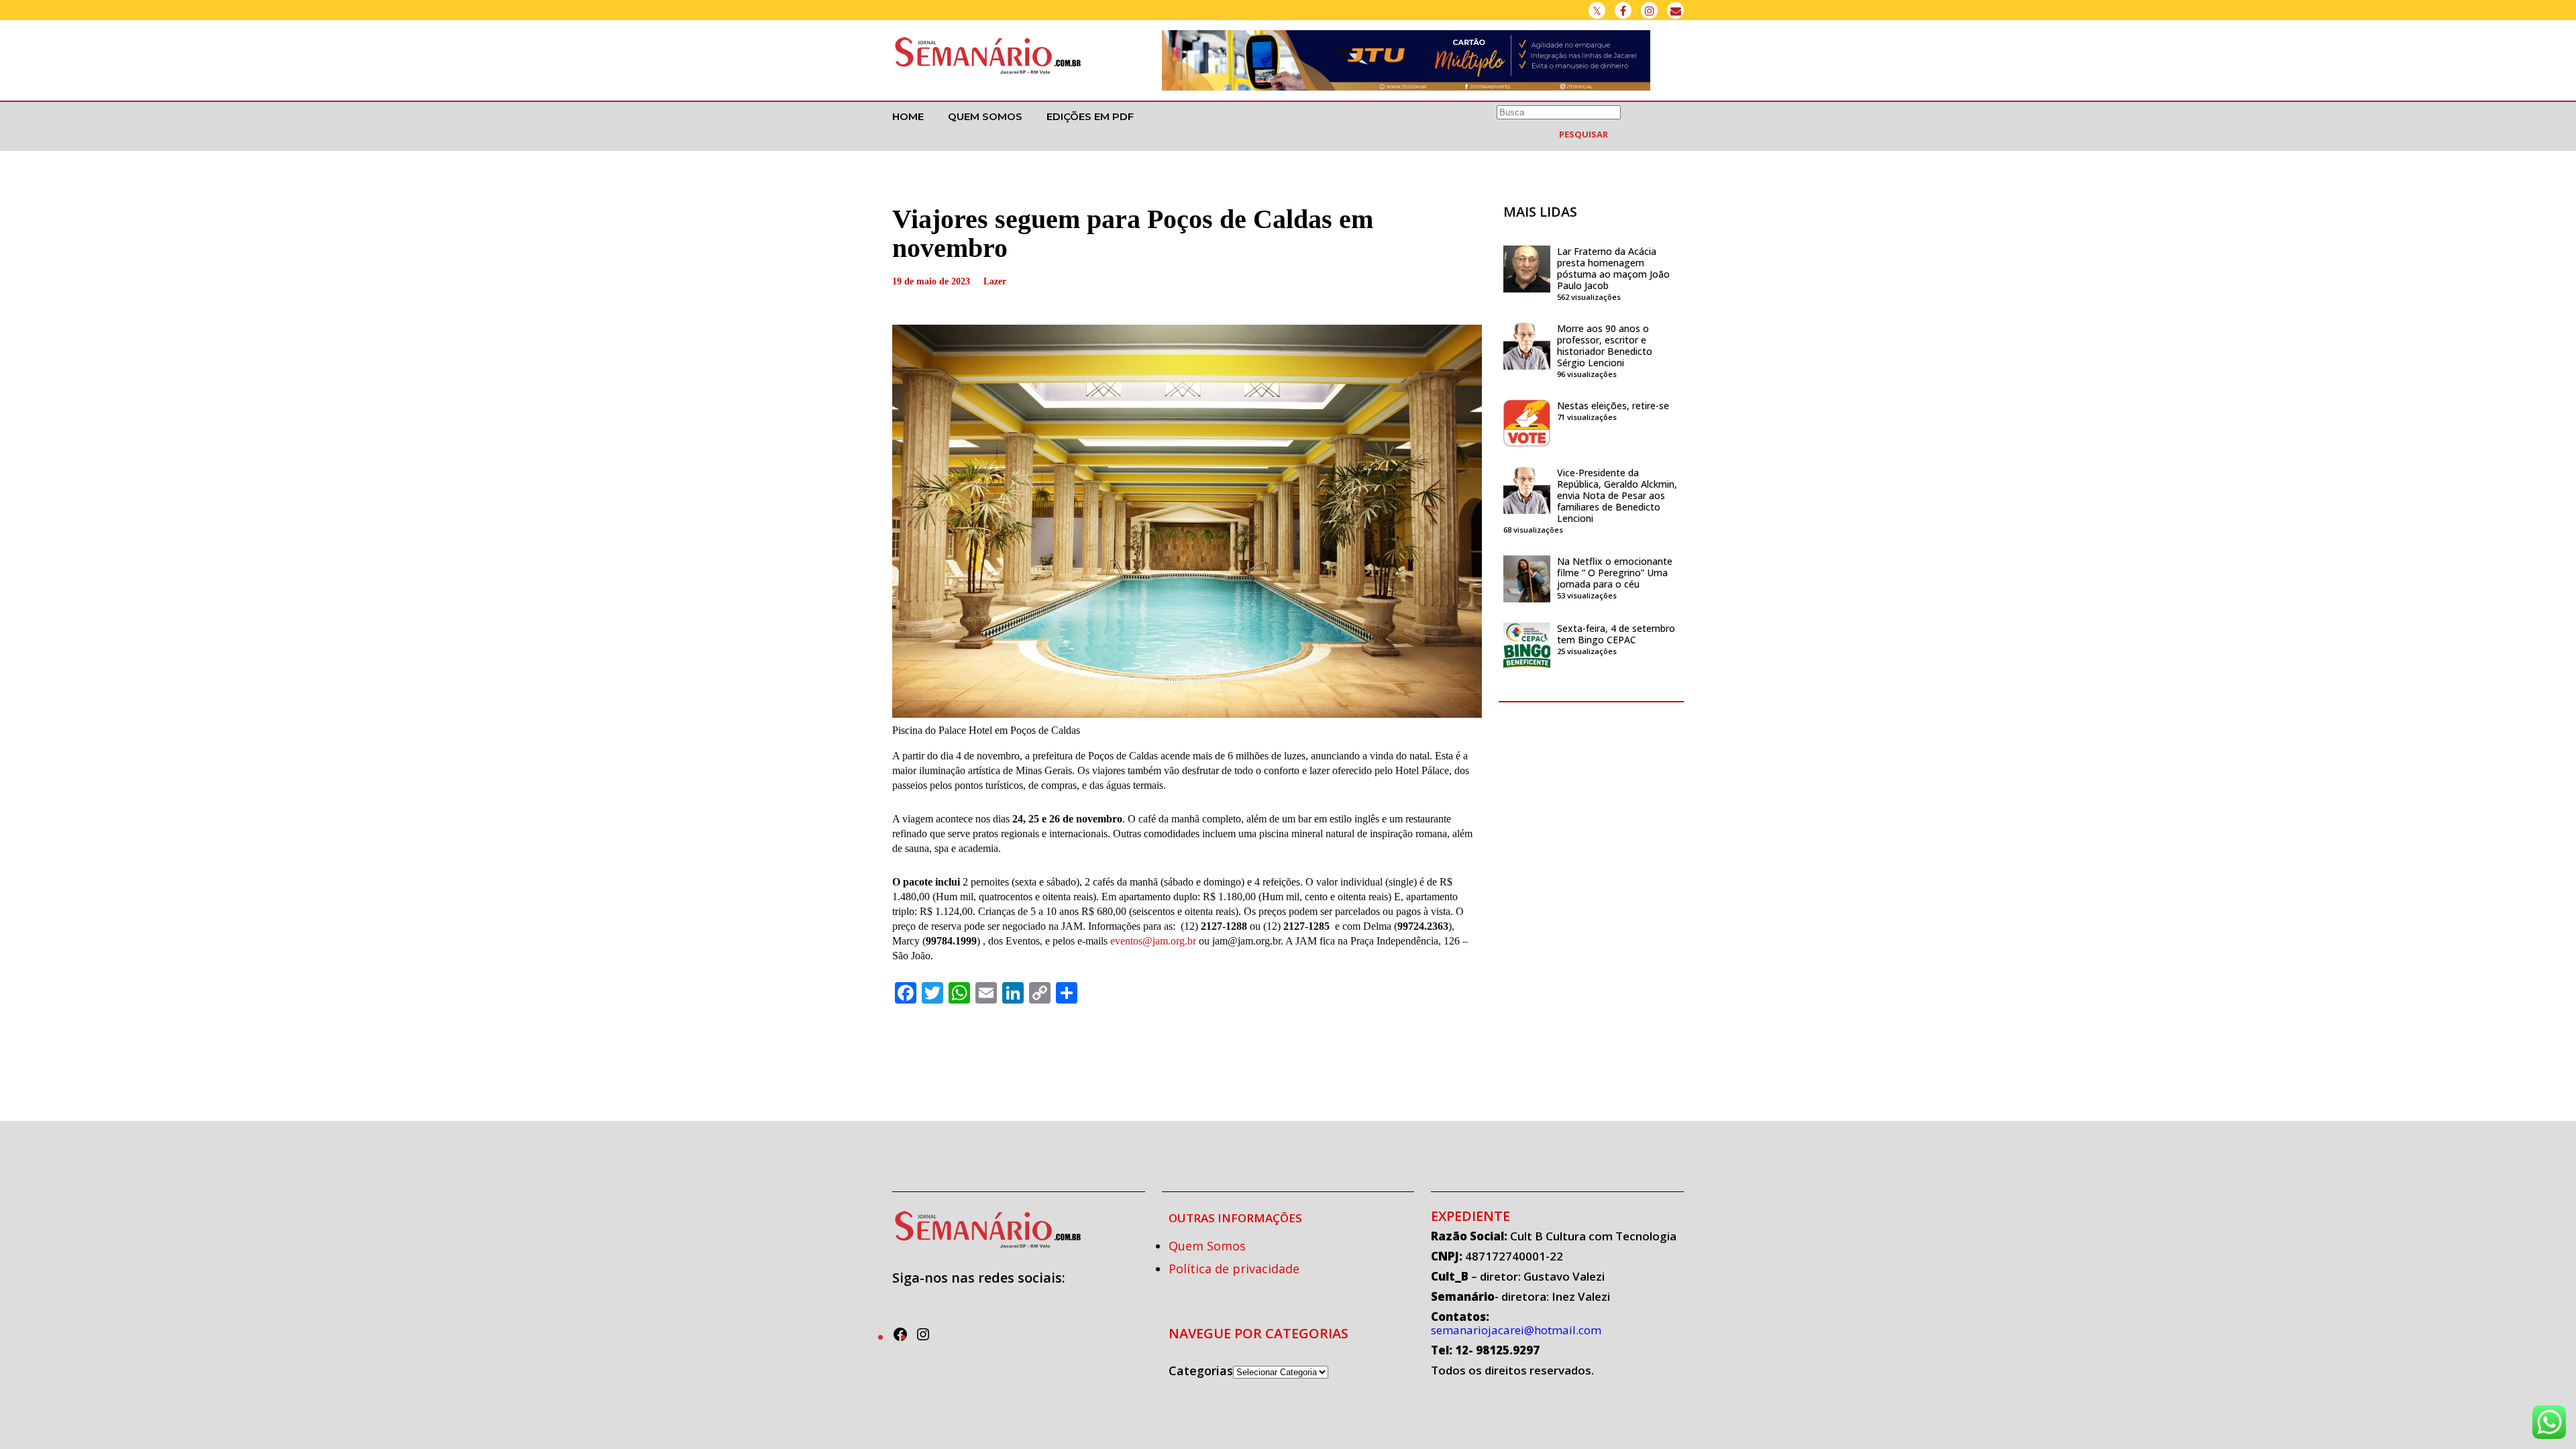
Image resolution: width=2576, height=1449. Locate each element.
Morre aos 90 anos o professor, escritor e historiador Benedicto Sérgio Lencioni (1605, 345)
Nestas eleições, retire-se (1613, 406)
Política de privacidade (1234, 1269)
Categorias (1201, 1371)
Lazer (995, 281)
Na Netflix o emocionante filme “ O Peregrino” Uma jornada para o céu (1615, 573)
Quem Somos (985, 116)
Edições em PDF (1090, 116)
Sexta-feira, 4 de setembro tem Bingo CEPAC (1616, 634)
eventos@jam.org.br (1153, 941)
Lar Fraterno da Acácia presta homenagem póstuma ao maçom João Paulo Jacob (1613, 268)
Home (908, 116)
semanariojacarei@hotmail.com (1516, 1330)
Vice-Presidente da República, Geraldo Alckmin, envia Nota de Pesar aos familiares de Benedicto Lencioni (1617, 495)
